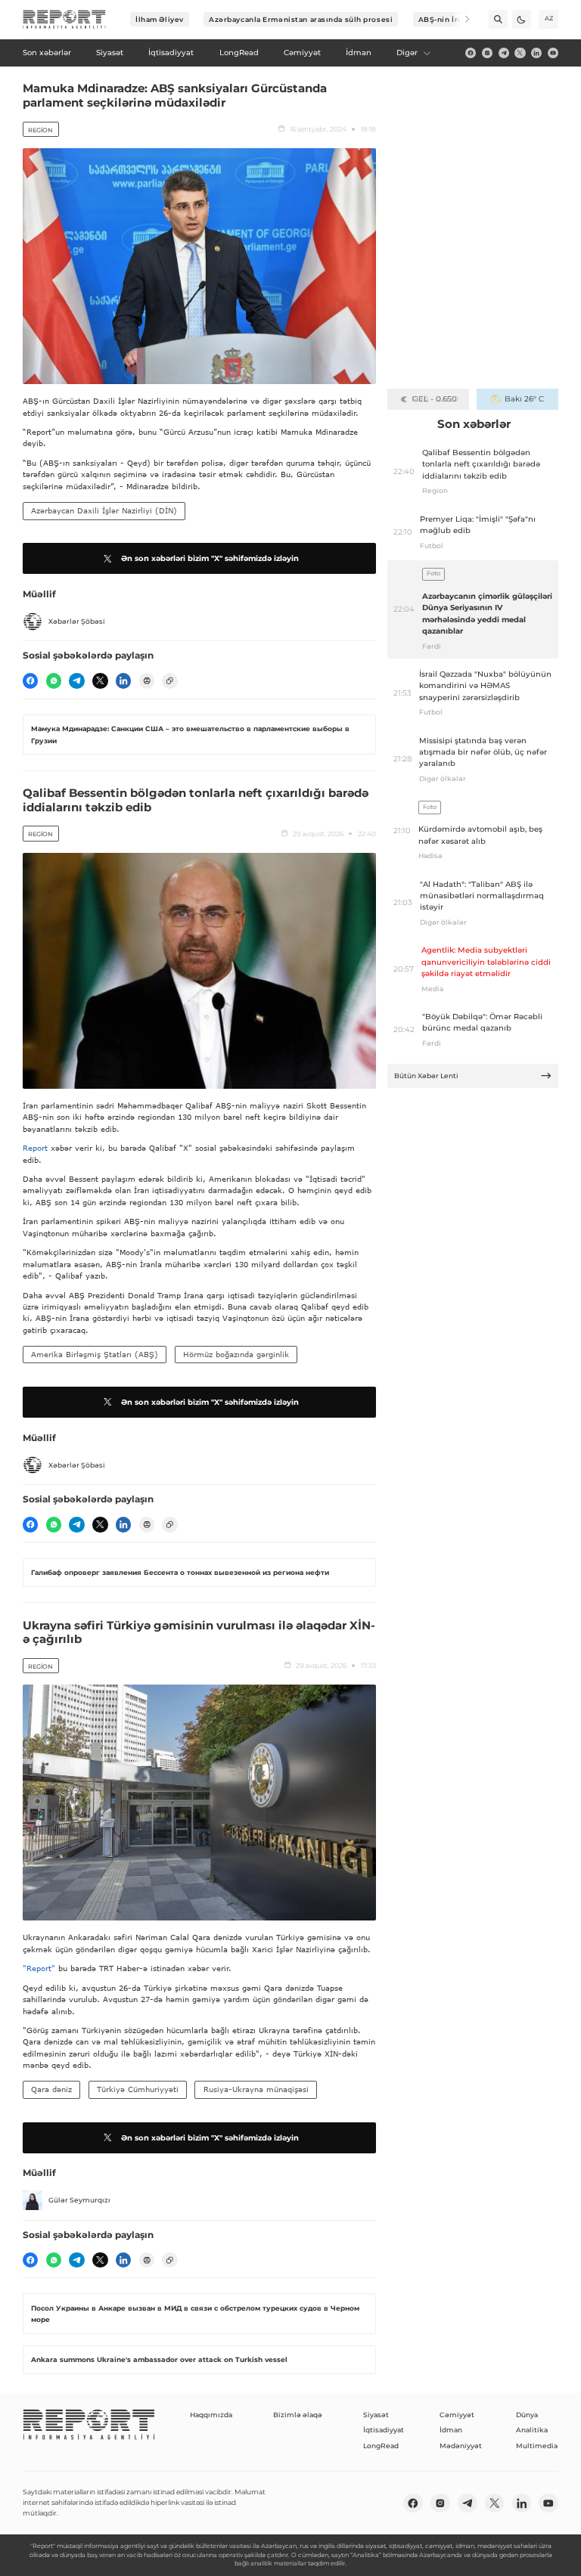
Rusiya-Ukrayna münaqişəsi (256, 2089)
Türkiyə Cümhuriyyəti (138, 2089)
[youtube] (553, 53)
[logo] (64, 20)
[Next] (460, 19)
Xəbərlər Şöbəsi (77, 621)
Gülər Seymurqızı (79, 2200)
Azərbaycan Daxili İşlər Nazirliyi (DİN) (104, 510)
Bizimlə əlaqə (298, 2415)
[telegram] (504, 53)
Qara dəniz (51, 2089)
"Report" (39, 1968)
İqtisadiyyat (384, 2430)
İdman (451, 2430)
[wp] (54, 680)
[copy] (169, 680)
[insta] (487, 53)
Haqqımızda (211, 2415)
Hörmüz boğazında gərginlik (236, 1354)
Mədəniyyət (461, 2446)
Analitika (532, 2430)
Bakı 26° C (524, 399)
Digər (407, 53)
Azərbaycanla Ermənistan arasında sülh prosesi (301, 19)
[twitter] (520, 53)
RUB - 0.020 (435, 399)
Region (40, 130)
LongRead (381, 2446)
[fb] (471, 53)
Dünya (527, 2415)
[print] (147, 680)
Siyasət (376, 2415)
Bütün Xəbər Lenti (426, 1076)
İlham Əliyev (160, 19)
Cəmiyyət (457, 2415)
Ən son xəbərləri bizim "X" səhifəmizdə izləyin (210, 558)
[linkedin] (536, 53)
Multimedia (537, 2446)
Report (35, 1148)
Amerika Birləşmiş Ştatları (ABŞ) (95, 1354)
